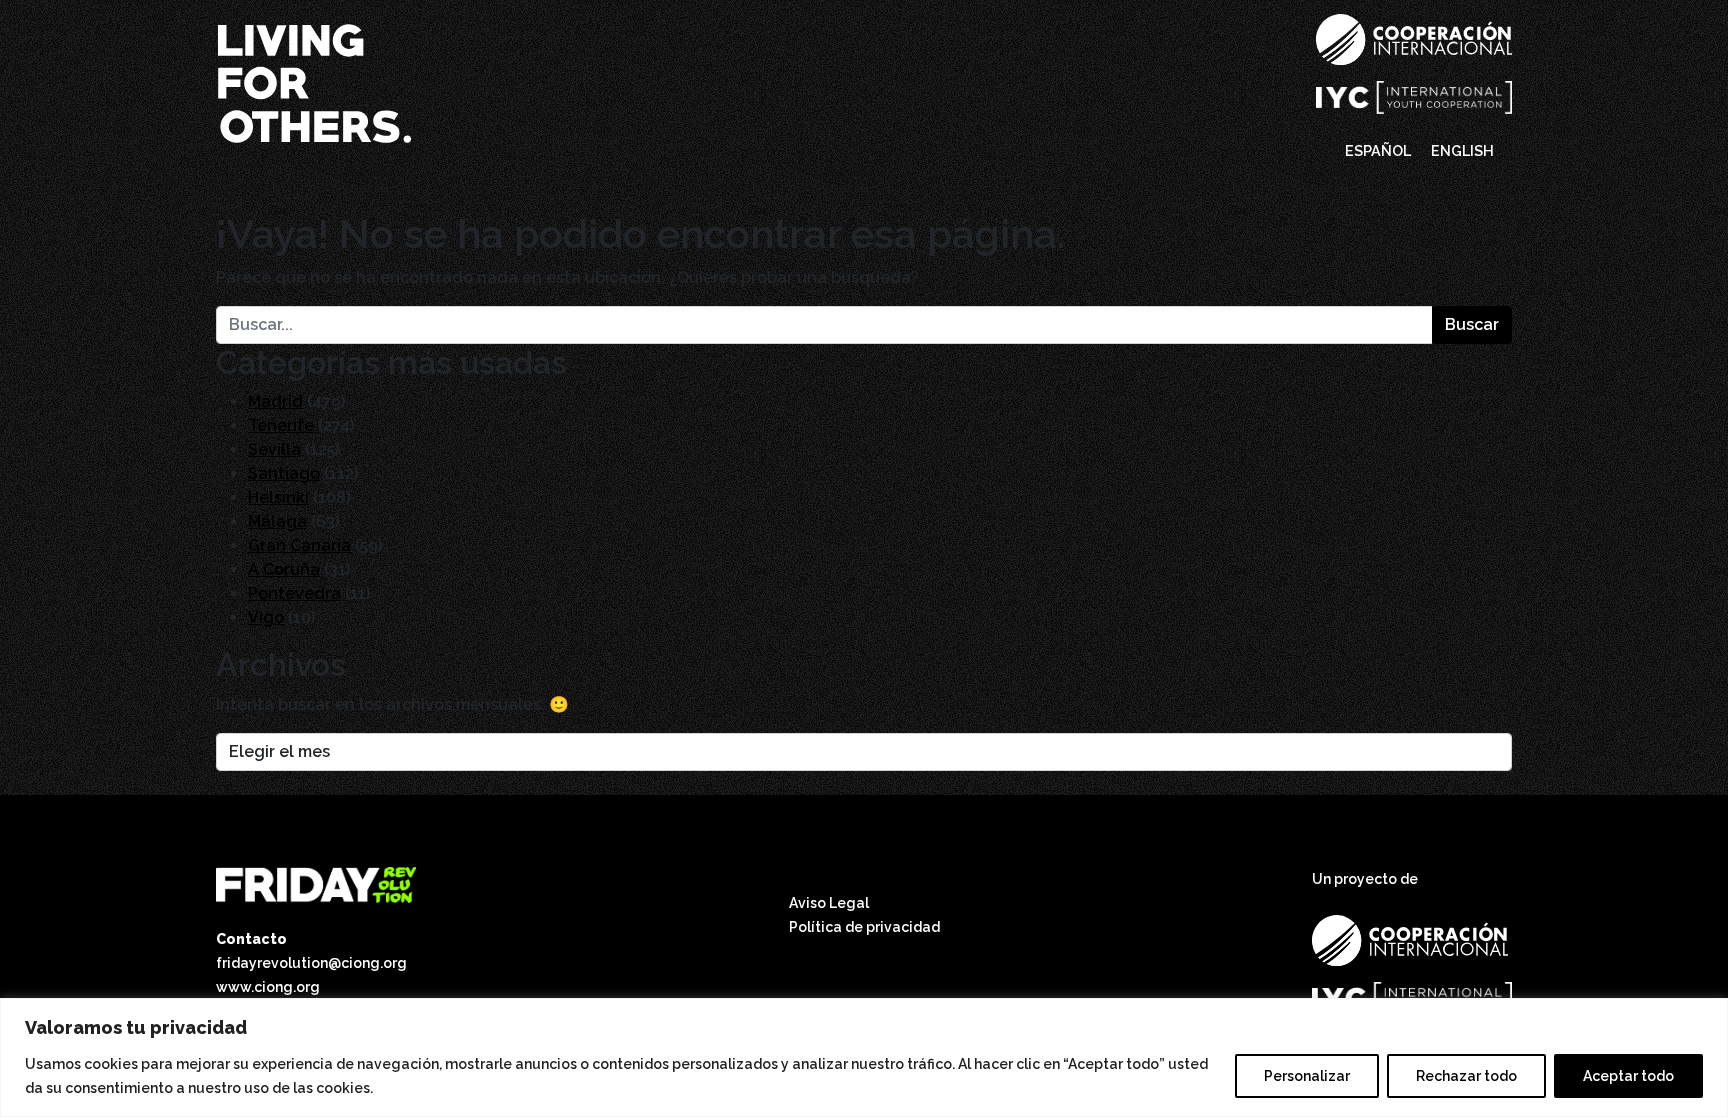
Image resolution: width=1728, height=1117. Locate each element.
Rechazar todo (1466, 1076)
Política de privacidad (864, 927)
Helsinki (278, 497)
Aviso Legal (829, 903)
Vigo (266, 617)
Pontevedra (294, 593)
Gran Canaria (299, 545)
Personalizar (1307, 1076)
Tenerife (281, 425)
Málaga (277, 521)
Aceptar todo (1628, 1076)
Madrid (275, 401)
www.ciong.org (268, 987)
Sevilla (274, 449)
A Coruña (284, 569)
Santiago (284, 473)
